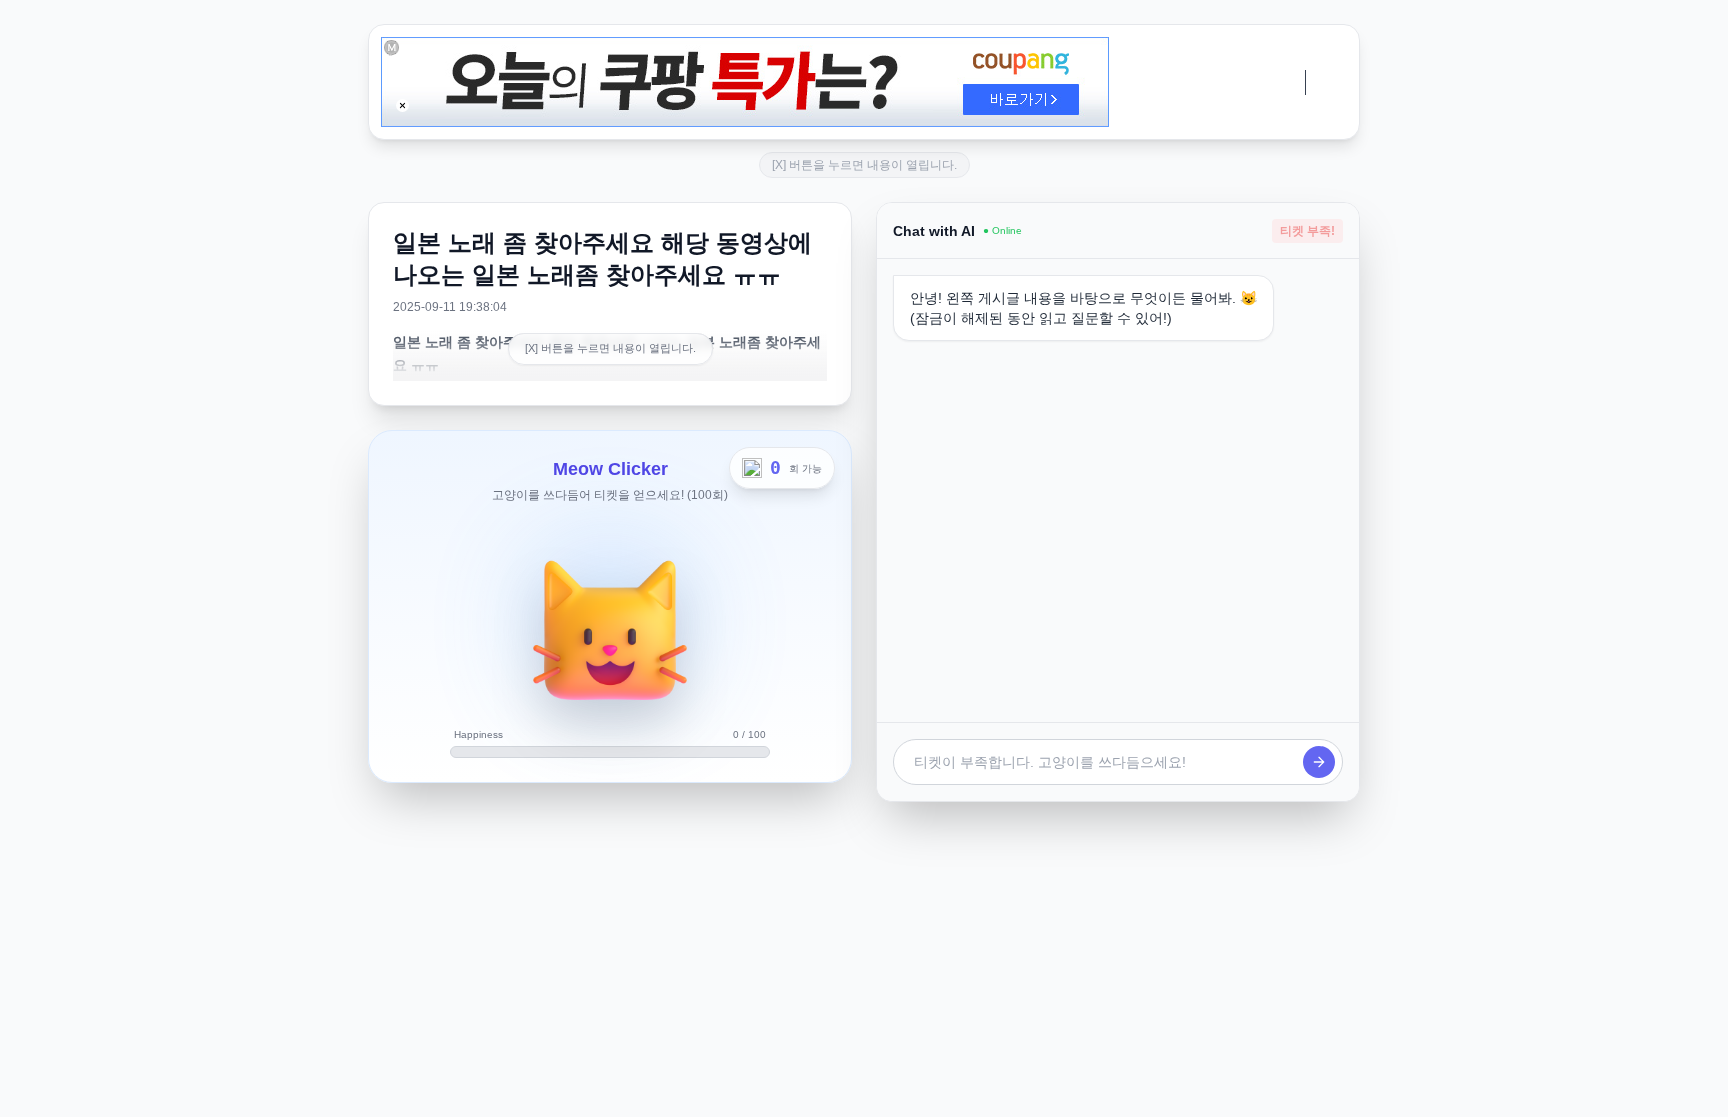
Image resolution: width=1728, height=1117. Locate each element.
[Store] (802, 1091)
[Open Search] (662, 1091)
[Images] (890, 1091)
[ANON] (846, 1091)
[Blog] (934, 1091)
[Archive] (1022, 1091)
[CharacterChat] (978, 1091)
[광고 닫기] (402, 105)
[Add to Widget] (1066, 1091)
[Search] (758, 1091)
